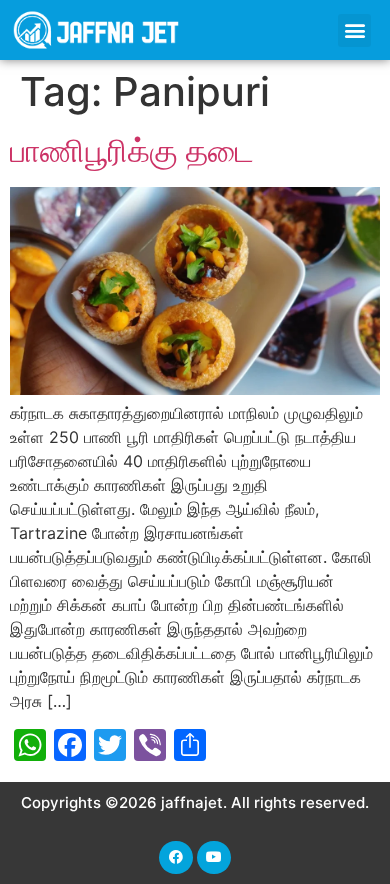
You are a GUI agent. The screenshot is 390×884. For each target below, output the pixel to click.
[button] (354, 30)
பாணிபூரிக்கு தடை (132, 150)
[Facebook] (176, 858)
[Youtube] (214, 858)
